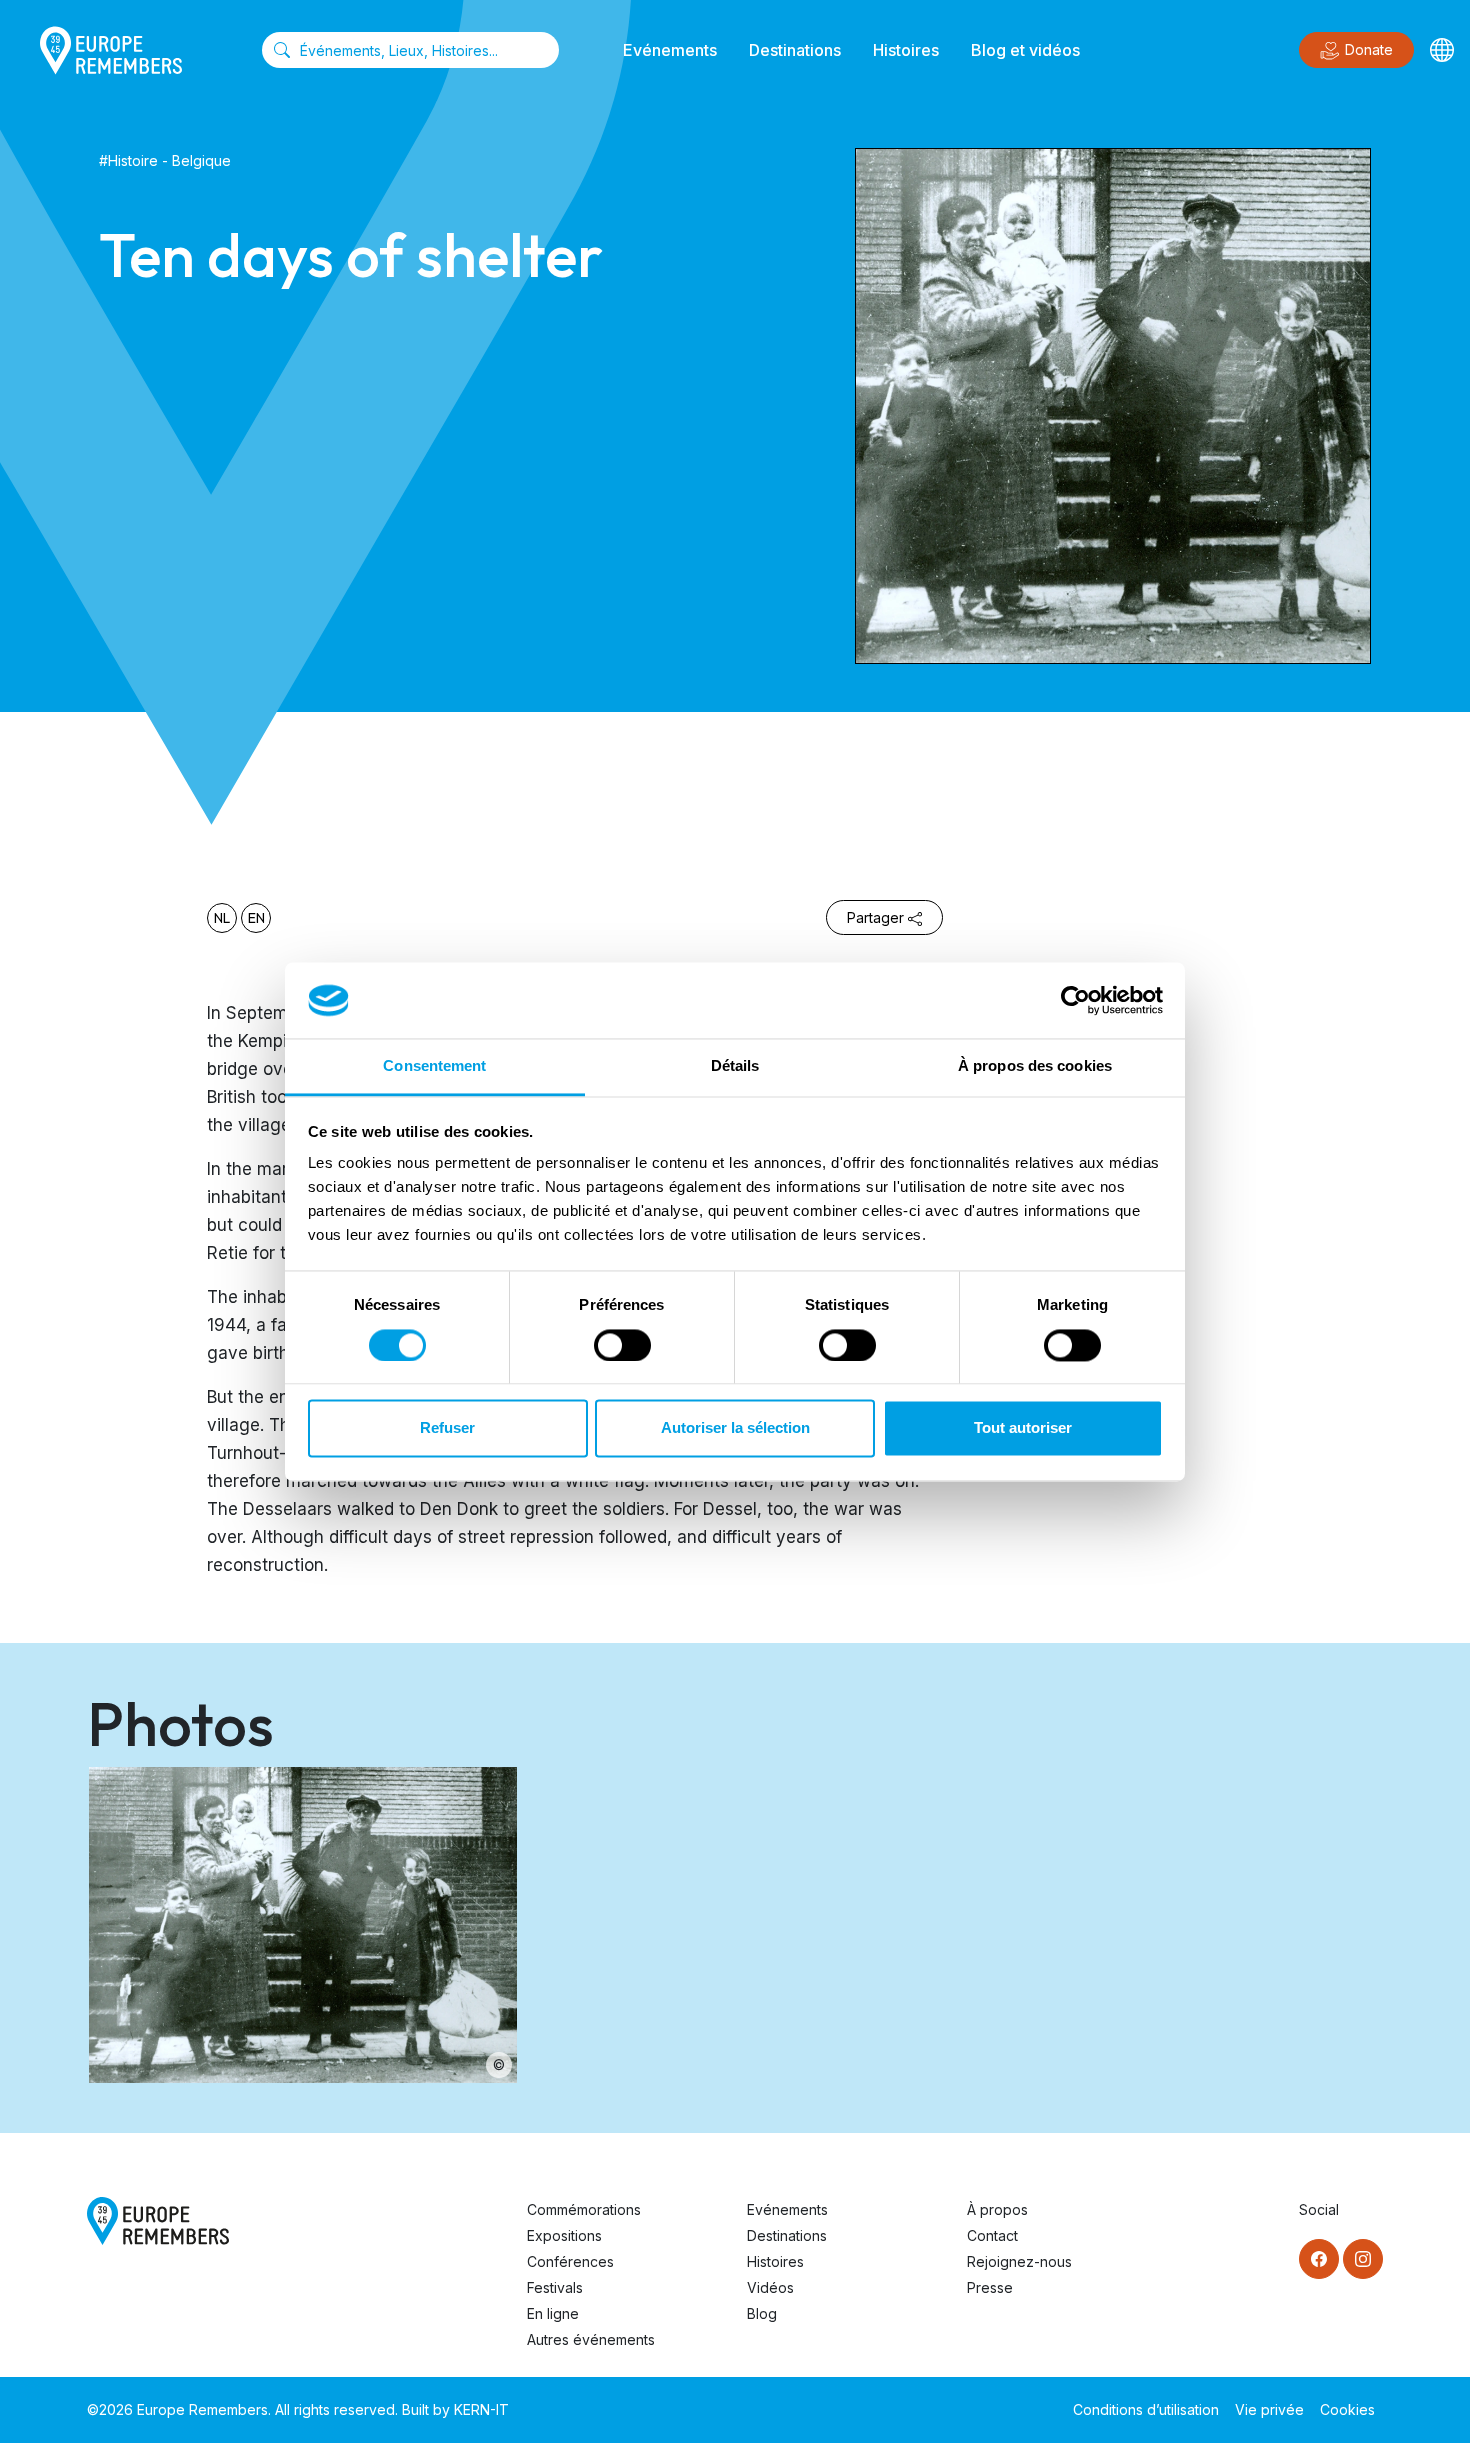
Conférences (570, 2261)
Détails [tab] (735, 1066)
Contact (992, 2235)
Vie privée (1269, 2409)
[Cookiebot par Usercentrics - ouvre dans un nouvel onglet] (1075, 1000)
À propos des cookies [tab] (1035, 1066)
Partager (875, 917)
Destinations (795, 50)
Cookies (1347, 2409)
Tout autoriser (1023, 1428)
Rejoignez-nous (1019, 2261)
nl (222, 918)
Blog (762, 2313)
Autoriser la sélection (735, 1428)
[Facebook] (1319, 2259)
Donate (1369, 49)
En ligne (553, 2313)
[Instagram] (1363, 2259)
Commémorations (584, 2209)
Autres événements (591, 2339)
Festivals (555, 2287)
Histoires (906, 50)
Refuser (447, 1428)
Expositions (564, 2235)
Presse (990, 2287)
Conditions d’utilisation (1146, 2409)
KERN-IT (481, 2409)
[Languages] (1442, 50)
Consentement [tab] (434, 1066)
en (256, 918)
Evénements (670, 50)
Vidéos (770, 2287)
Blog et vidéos (1025, 50)
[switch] (622, 1345)
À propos (997, 2209)
